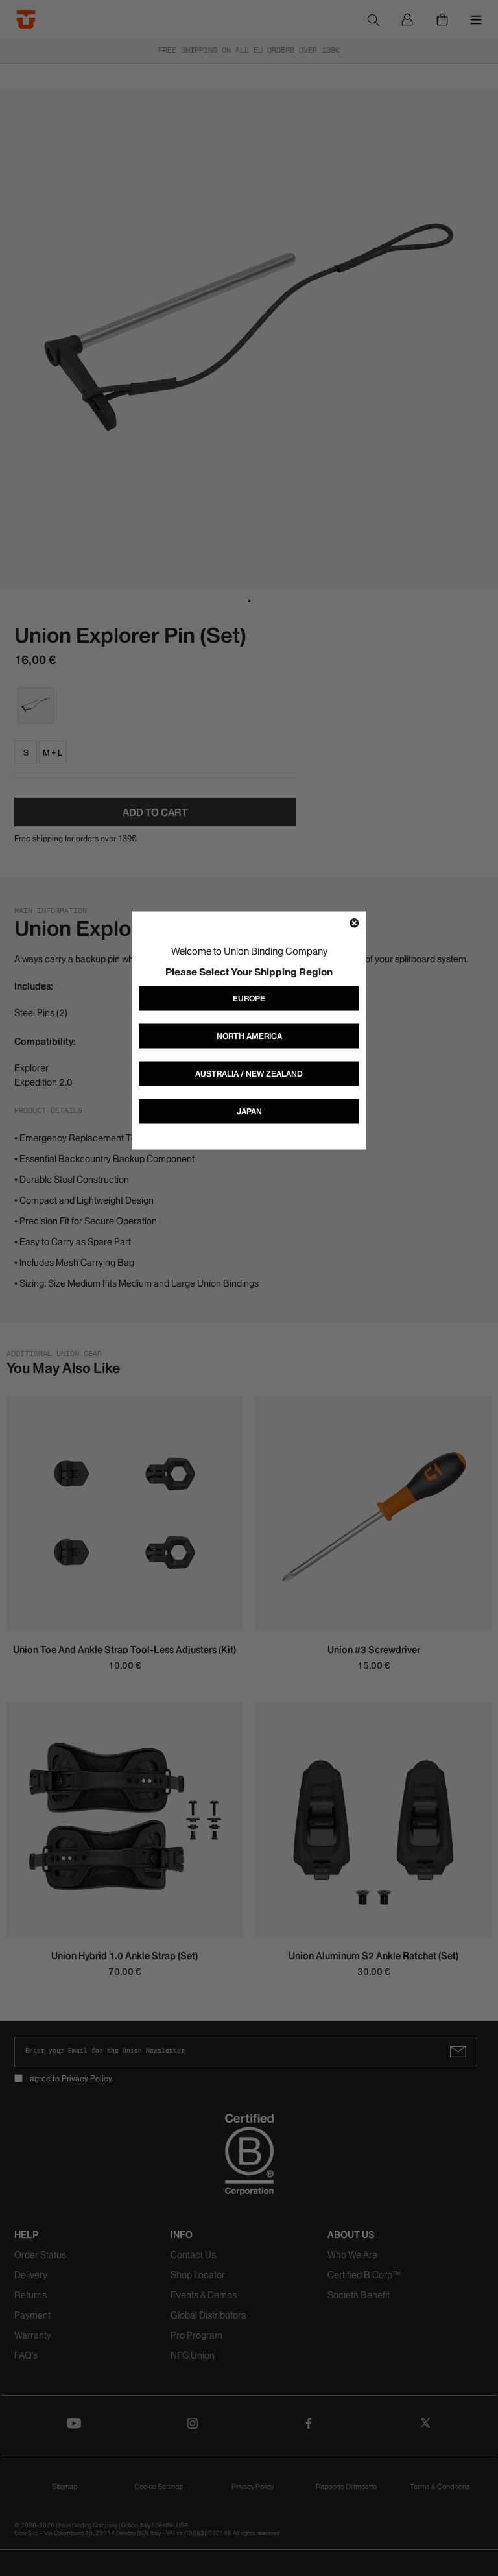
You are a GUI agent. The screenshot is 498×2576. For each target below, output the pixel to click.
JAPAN (249, 1111)
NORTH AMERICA (249, 1035)
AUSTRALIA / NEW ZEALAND (249, 1073)
